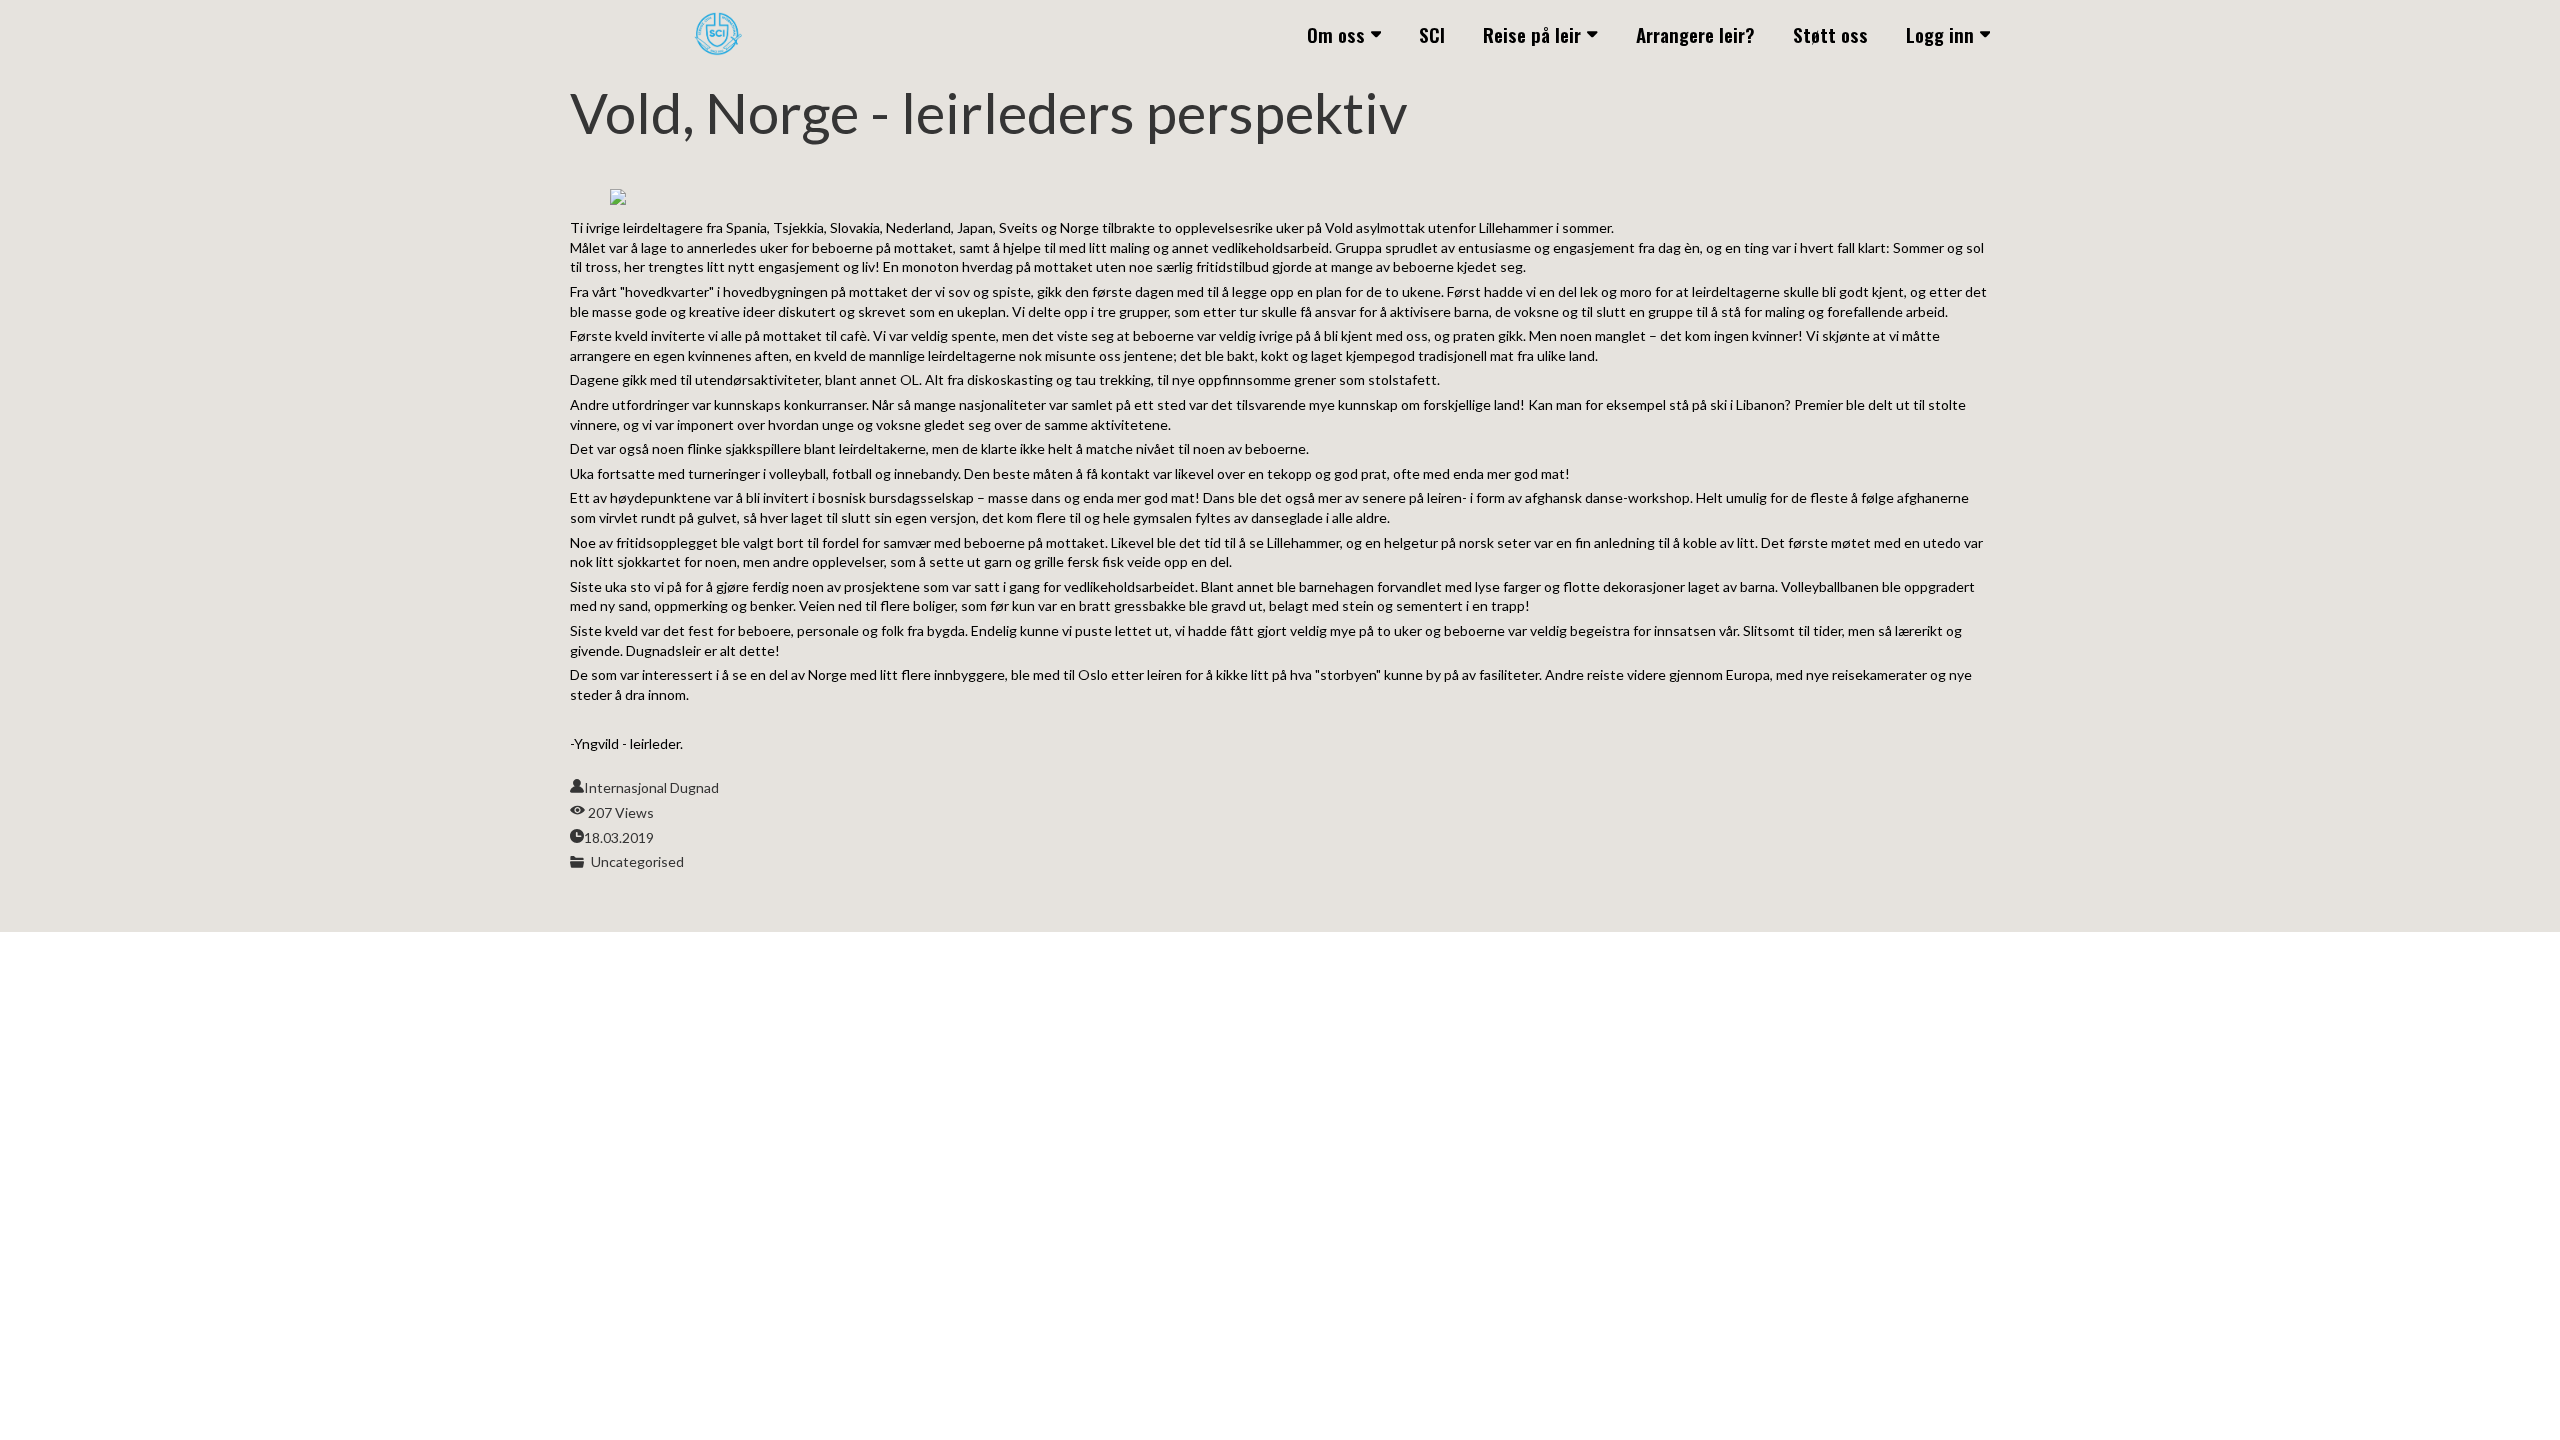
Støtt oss (1830, 34)
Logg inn (1940, 34)
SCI (1432, 34)
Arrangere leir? (1695, 34)
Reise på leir (1532, 34)
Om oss (1336, 34)
